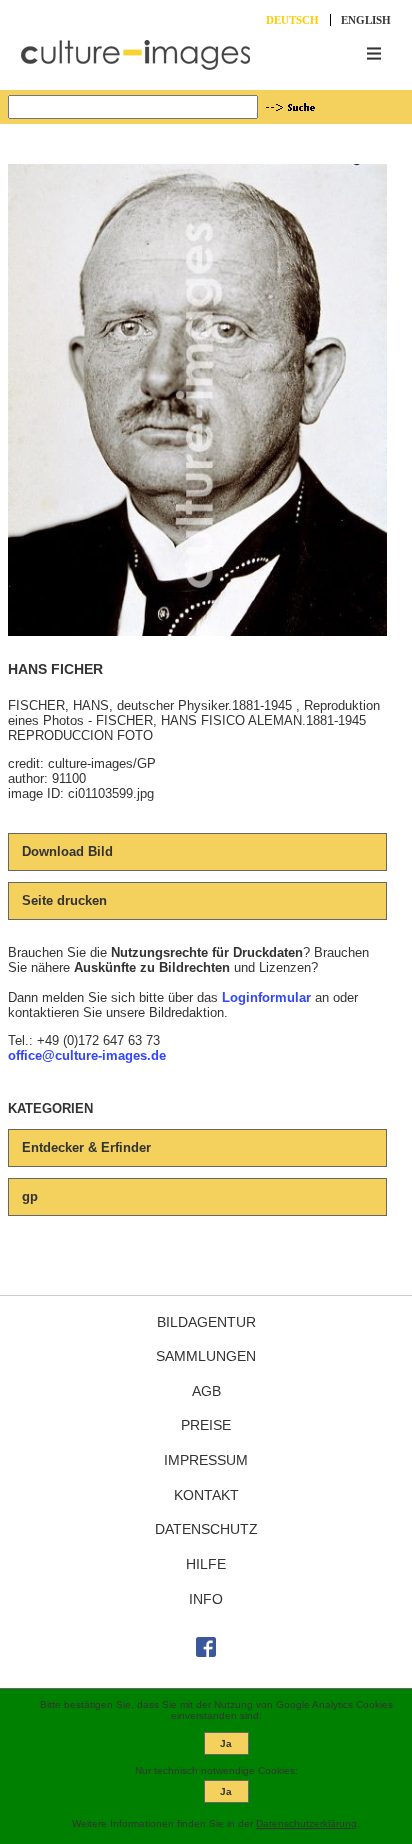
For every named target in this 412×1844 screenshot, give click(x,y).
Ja (226, 1743)
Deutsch (292, 20)
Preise (206, 1425)
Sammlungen (206, 1356)
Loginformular (266, 997)
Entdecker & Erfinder (86, 1147)
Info (206, 1599)
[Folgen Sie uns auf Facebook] (206, 1652)
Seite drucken (64, 900)
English (366, 20)
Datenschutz (206, 1529)
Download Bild (67, 851)
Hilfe (206, 1564)
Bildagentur (206, 1322)
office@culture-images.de (87, 1055)
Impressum (206, 1460)
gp (30, 1196)
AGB (206, 1391)
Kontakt (206, 1495)
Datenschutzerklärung (306, 1823)
